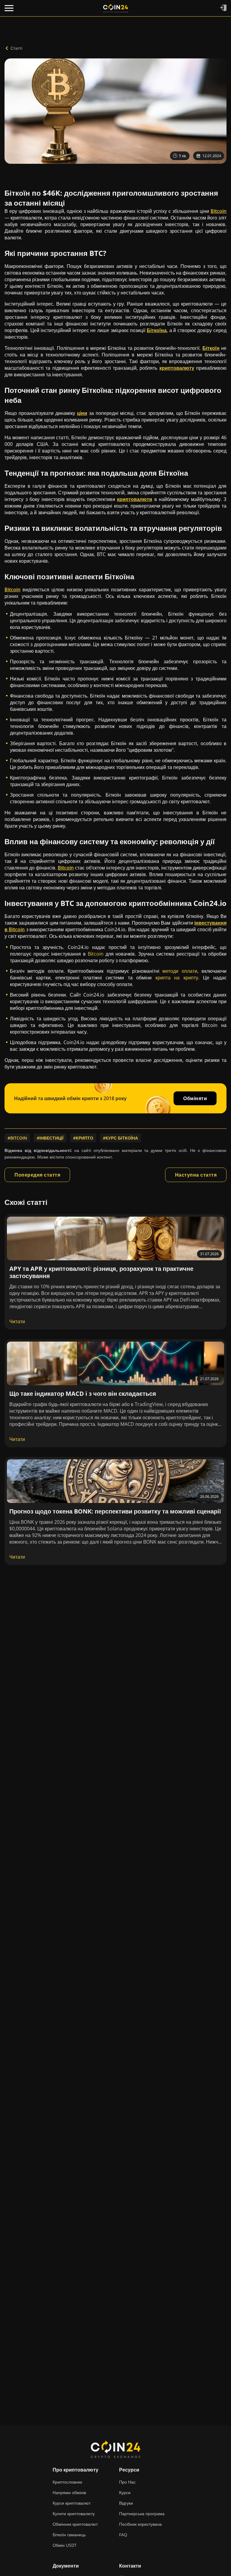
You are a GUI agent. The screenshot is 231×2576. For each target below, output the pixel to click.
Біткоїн (211, 348)
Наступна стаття (196, 1175)
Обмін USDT (65, 2545)
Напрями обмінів (69, 2492)
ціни (82, 413)
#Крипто (83, 1138)
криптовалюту (177, 368)
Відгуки (126, 2503)
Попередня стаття (37, 1175)
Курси (125, 2492)
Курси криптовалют (72, 2503)
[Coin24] (115, 8)
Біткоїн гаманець (69, 2535)
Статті (16, 48)
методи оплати (180, 971)
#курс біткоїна (120, 1138)
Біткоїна (157, 330)
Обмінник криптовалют (75, 2524)
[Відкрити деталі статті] (115, 1238)
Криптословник (67, 2482)
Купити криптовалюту (74, 2514)
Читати (17, 1321)
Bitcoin (219, 211)
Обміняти (195, 1098)
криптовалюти (135, 499)
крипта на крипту (177, 978)
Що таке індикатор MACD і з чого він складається (83, 1394)
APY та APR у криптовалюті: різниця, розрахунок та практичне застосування (101, 1272)
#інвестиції (50, 1138)
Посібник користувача (140, 2524)
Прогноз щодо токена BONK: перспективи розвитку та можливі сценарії (115, 1511)
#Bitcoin (17, 1138)
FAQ (123, 2535)
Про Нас (127, 2482)
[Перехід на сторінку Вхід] (223, 8)
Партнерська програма (142, 2514)
